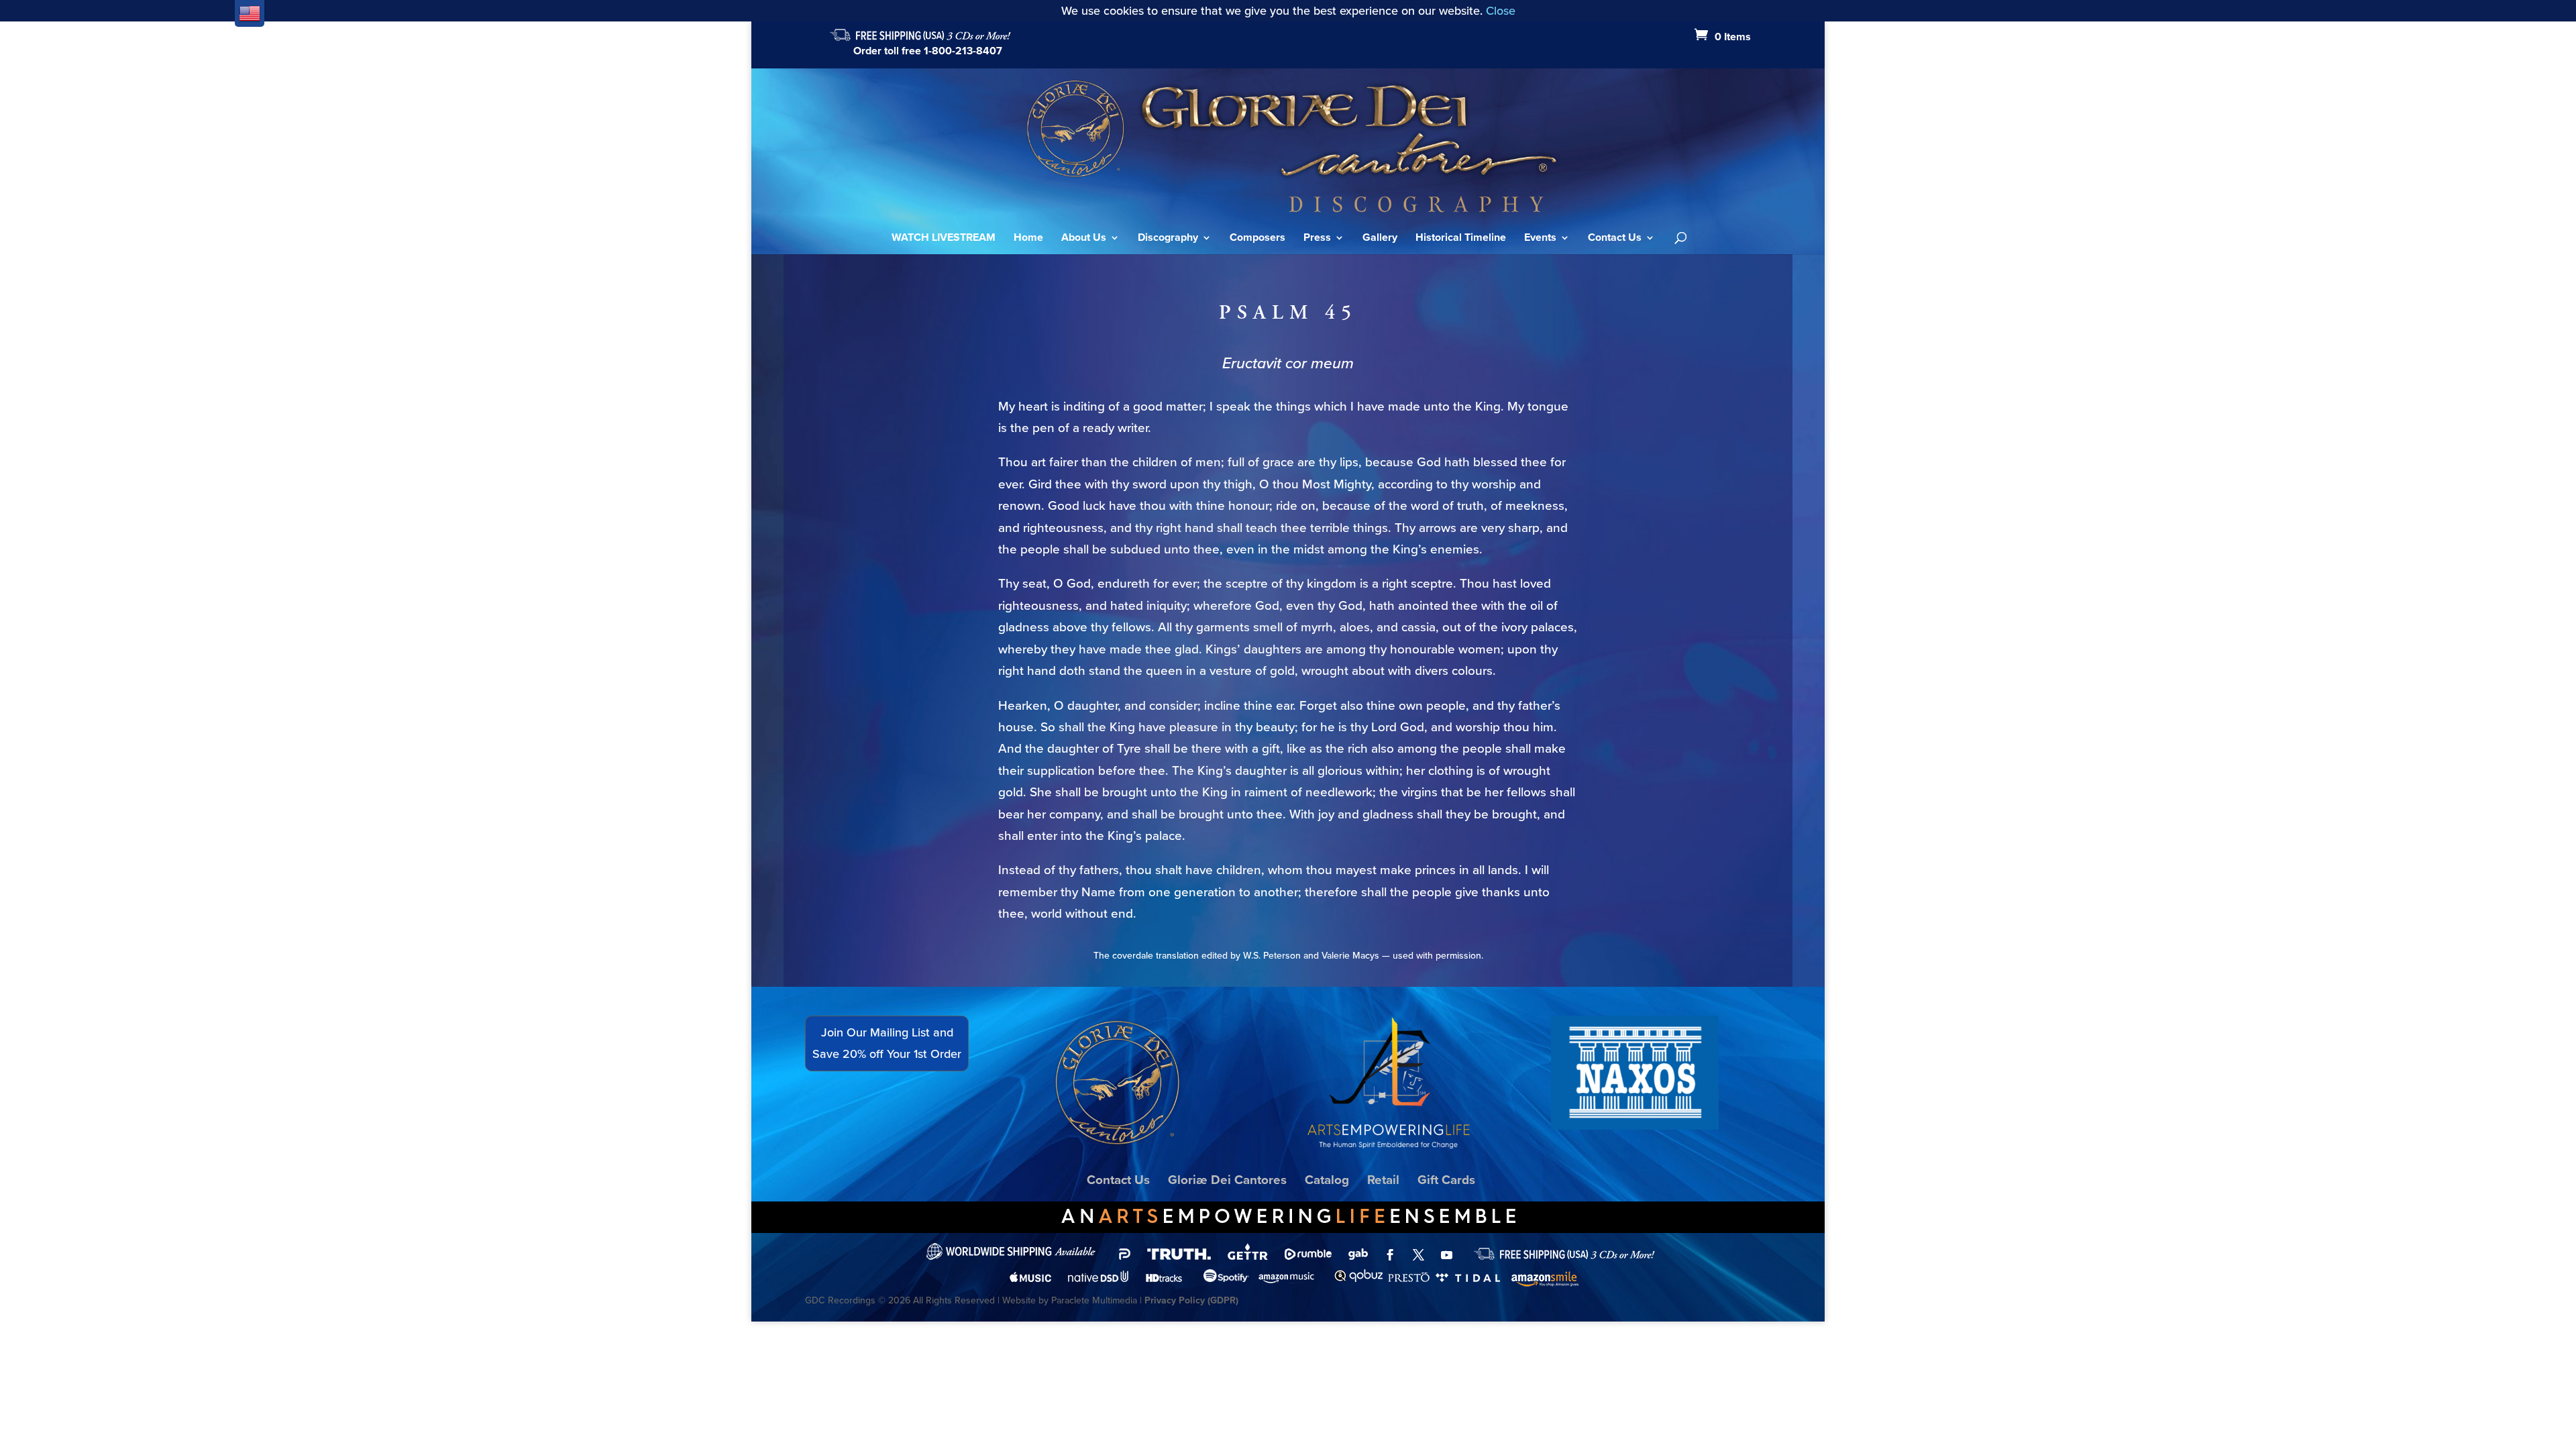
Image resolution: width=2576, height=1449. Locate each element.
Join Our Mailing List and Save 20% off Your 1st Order (887, 1043)
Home (1028, 239)
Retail (1383, 1180)
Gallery (1380, 239)
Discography (1168, 239)
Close (1501, 11)
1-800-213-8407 (963, 51)
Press (1317, 239)
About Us (1084, 239)
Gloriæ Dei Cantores (1227, 1180)
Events (1540, 239)
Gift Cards (1446, 1180)
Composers (1257, 239)
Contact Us (1615, 239)
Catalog (1327, 1180)
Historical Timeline (1461, 239)
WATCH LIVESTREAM (944, 239)
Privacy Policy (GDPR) (1191, 1300)
